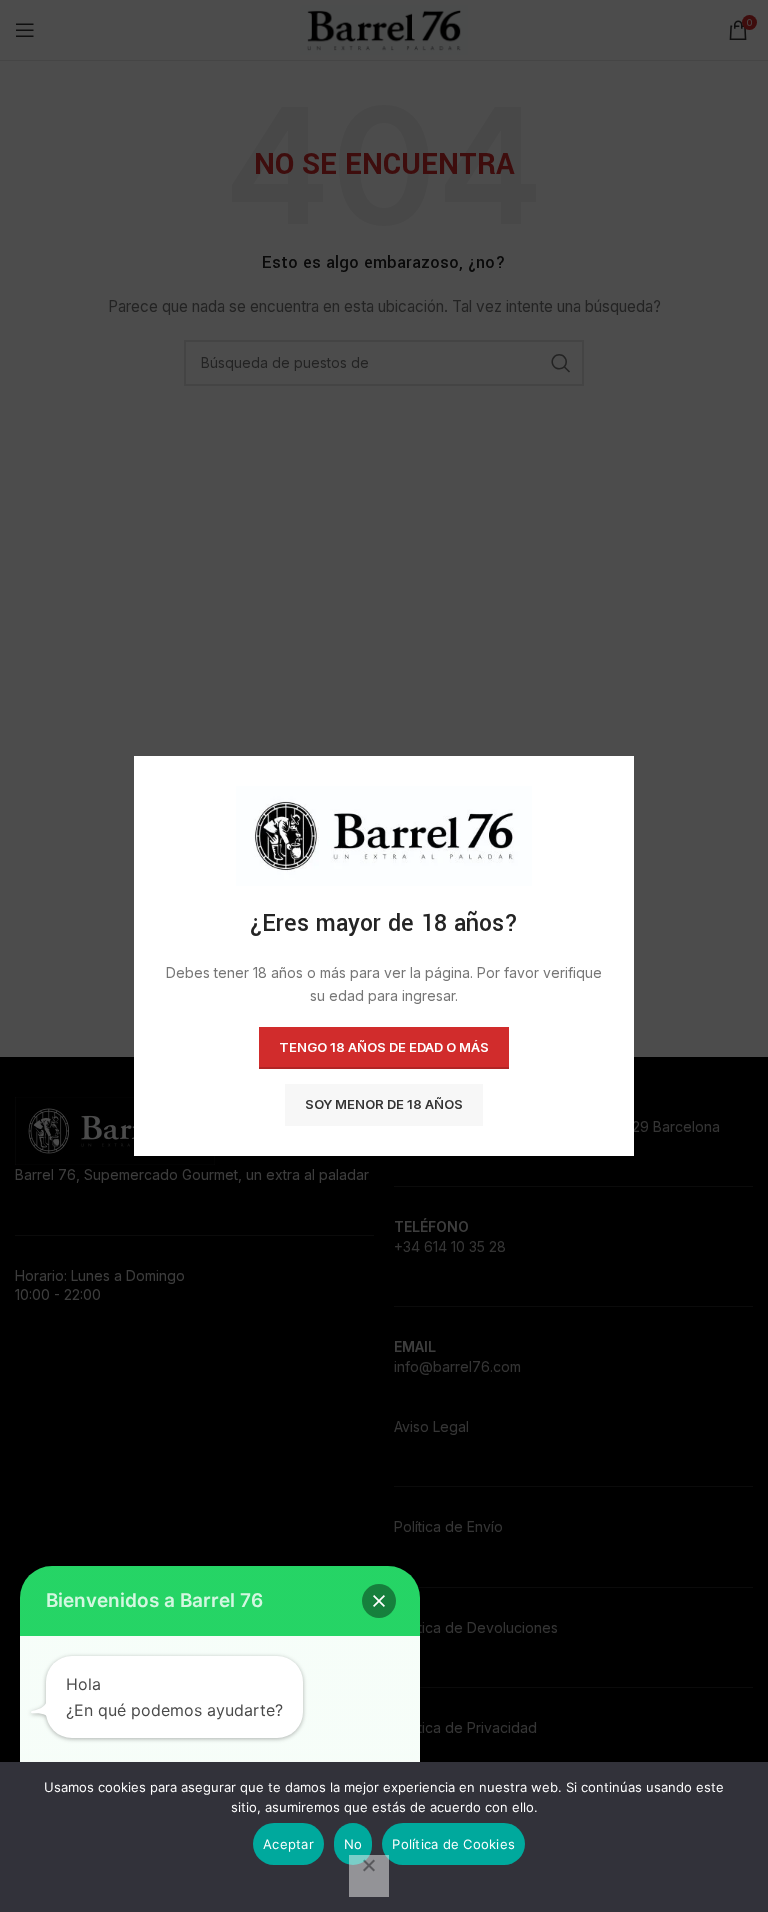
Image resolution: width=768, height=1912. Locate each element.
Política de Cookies (453, 1844)
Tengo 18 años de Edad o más (384, 1047)
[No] (369, 1876)
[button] (379, 1601)
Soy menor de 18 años (384, 1104)
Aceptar (288, 1844)
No (353, 1844)
